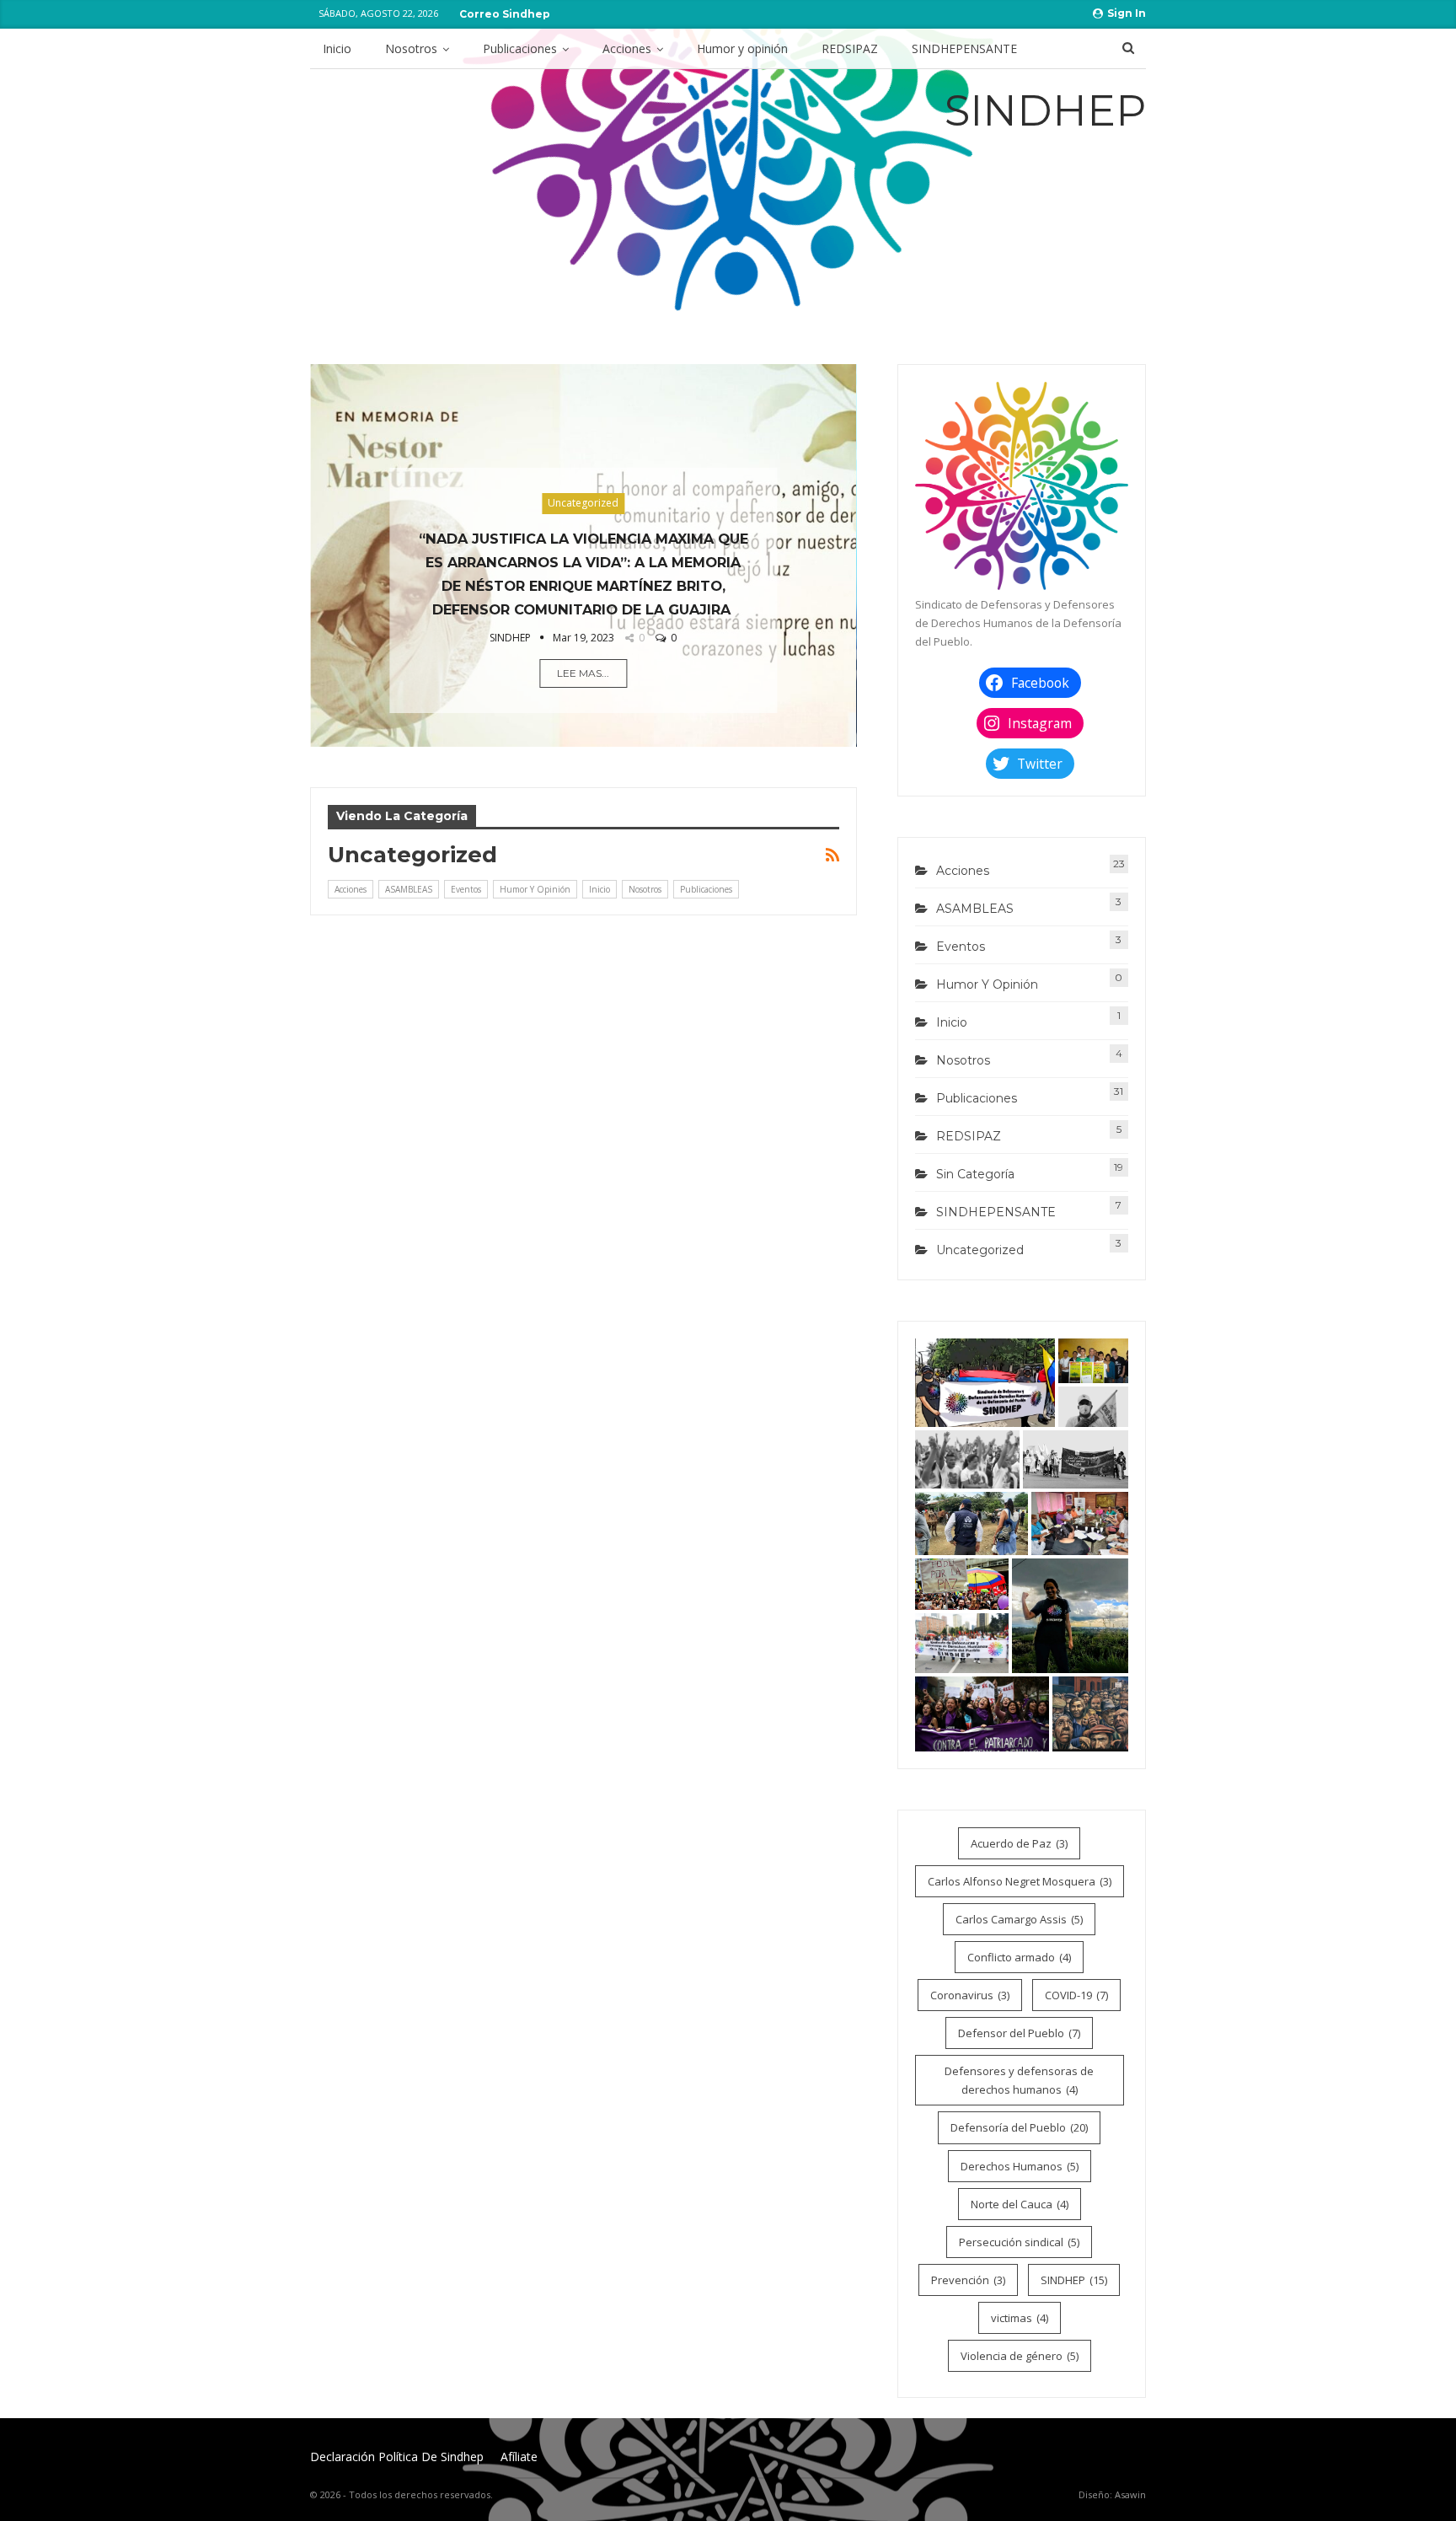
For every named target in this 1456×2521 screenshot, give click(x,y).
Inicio (337, 48)
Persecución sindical (1019, 2242)
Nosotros (411, 48)
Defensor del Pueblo (1019, 2033)
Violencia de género (1020, 2356)
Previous (318, 542)
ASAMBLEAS (409, 889)
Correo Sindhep (505, 14)
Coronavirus (970, 1995)
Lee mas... (583, 673)
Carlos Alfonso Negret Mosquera (1020, 1881)
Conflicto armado (1019, 1957)
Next (848, 542)
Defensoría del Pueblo (1019, 2127)
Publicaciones (520, 48)
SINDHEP (1074, 2280)
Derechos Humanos (1020, 2166)
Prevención (968, 2280)
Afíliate (519, 2457)
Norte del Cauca (1020, 2204)
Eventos (466, 889)
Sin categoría (975, 1174)
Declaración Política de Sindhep (397, 2457)
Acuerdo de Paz (1019, 1843)
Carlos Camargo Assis (1019, 1919)
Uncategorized (583, 503)
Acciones (627, 48)
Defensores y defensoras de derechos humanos (1019, 2080)
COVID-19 (1076, 1995)
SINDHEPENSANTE (964, 48)
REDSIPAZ (850, 48)
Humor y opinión (742, 48)
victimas (1020, 2318)
